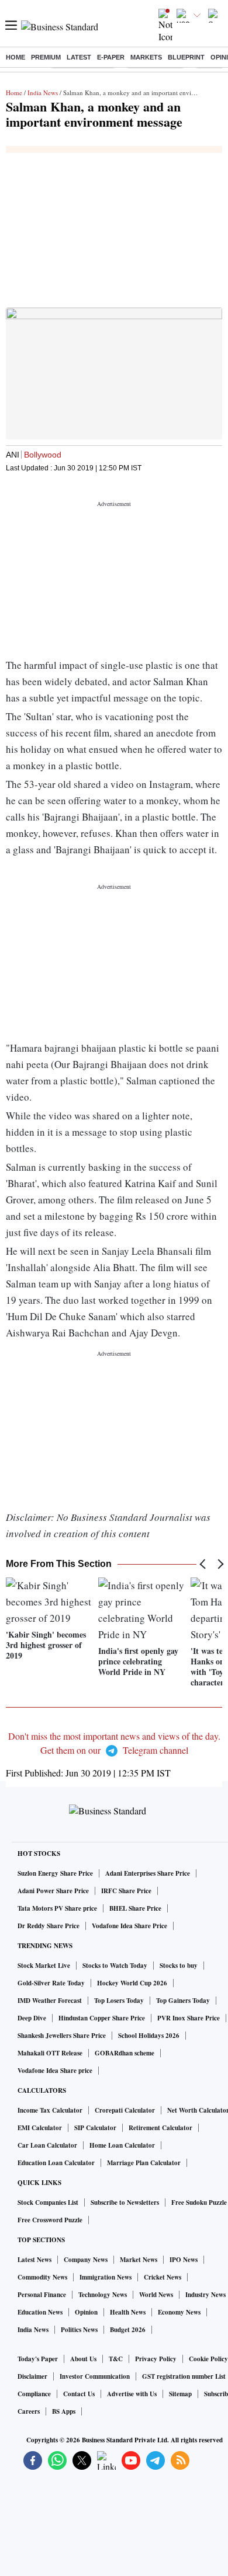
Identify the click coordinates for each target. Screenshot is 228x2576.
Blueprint (186, 57)
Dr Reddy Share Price (49, 1926)
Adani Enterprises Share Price (148, 1873)
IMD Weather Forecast (50, 2001)
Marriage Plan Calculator (144, 2163)
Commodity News (42, 2277)
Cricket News (163, 2277)
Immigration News (106, 2277)
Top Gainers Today (183, 2001)
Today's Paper (38, 2359)
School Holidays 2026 (149, 2036)
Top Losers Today (119, 2001)
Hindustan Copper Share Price (102, 2018)
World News (156, 2295)
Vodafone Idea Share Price (129, 1926)
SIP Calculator (95, 2128)
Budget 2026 (128, 2330)
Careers (29, 2411)
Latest (79, 57)
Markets (146, 57)
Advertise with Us (132, 2394)
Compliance (34, 2394)
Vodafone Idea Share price (55, 2071)
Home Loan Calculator (122, 2145)
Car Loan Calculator (47, 2145)
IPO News (184, 2260)
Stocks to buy (179, 1966)
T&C (116, 2359)
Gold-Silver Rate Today (51, 1983)
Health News (128, 2312)
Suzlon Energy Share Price (55, 1873)
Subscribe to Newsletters (125, 2202)
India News (43, 93)
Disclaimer (32, 2376)
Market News (139, 2260)
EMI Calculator (40, 2128)
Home (15, 57)
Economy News (179, 2312)
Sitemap (180, 2394)
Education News (40, 2312)
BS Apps (64, 2411)
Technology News (103, 2295)
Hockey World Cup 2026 (132, 1983)
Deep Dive (32, 2018)
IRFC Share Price (126, 1891)
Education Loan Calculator (56, 2163)
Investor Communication (95, 2376)
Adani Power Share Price (53, 1891)
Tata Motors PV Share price (57, 1908)
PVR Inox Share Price (189, 2018)
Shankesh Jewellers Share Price (62, 2036)
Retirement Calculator (160, 2128)
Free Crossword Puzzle (50, 2220)
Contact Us (79, 2394)
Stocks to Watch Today (115, 1966)
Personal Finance (42, 2295)
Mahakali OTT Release (50, 2053)
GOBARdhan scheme (125, 2053)
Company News (86, 2260)
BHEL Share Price (135, 1908)
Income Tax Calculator (50, 2110)
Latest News (34, 2260)
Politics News (79, 2330)
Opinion (86, 2312)
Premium (46, 57)
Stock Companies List (48, 2202)
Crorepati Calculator (125, 2110)
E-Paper (111, 57)
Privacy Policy (156, 2359)
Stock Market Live (44, 1966)
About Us (83, 2359)
